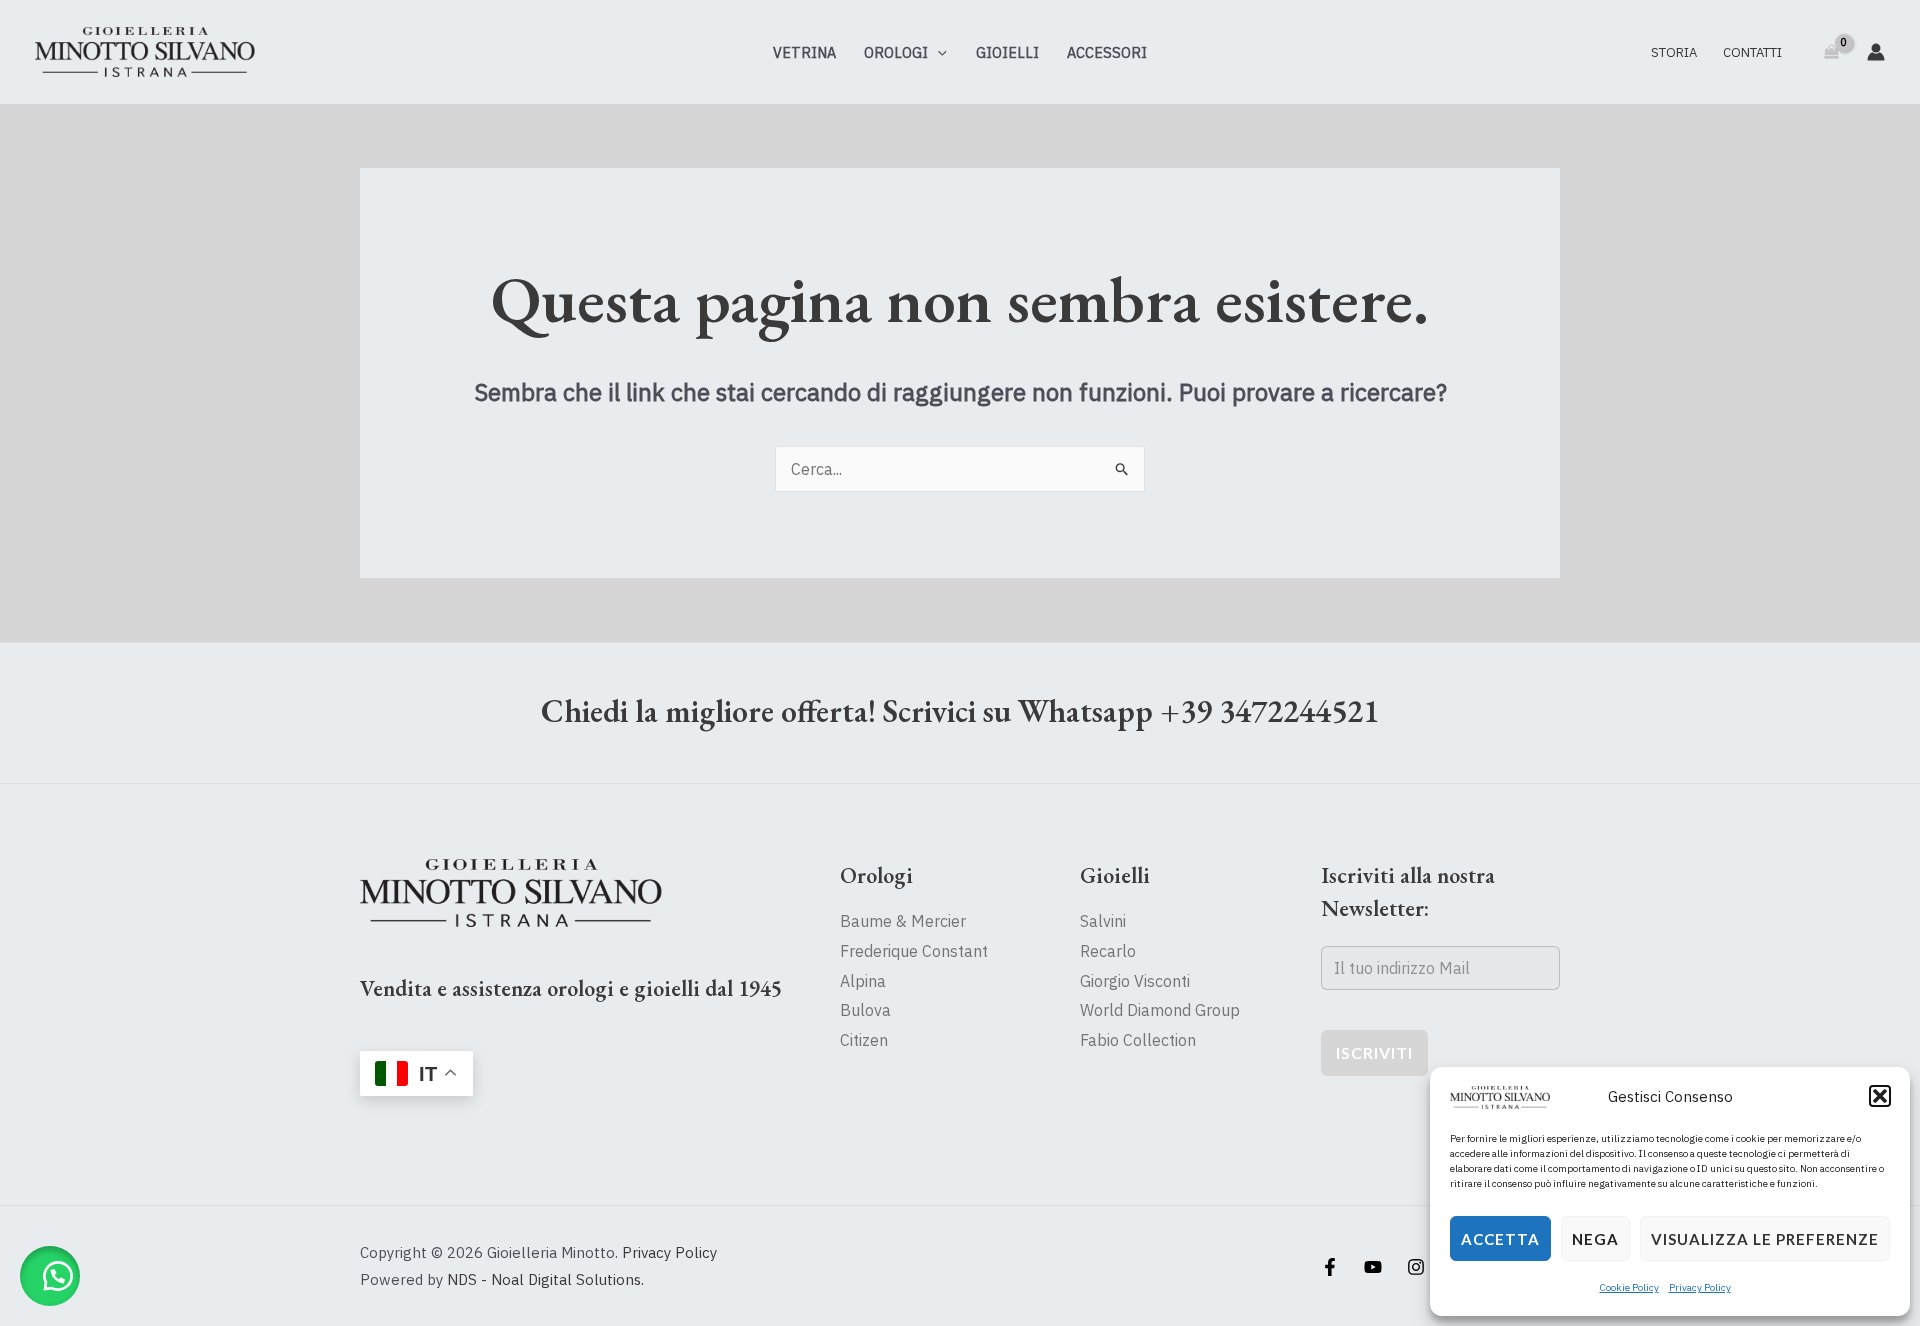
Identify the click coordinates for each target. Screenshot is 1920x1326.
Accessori (1107, 52)
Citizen (864, 1040)
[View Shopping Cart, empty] (1831, 52)
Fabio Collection (1138, 1040)
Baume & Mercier (903, 921)
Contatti (1752, 52)
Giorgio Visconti (1135, 981)
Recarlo (1108, 951)
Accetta (1500, 1239)
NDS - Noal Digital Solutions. (545, 1279)
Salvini (1103, 921)
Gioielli (1007, 52)
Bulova (865, 1010)
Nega (1595, 1239)
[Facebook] (1330, 1267)
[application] (937, 52)
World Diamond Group (1160, 1010)
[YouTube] (1373, 1267)
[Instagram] (1416, 1267)
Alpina (863, 981)
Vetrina (804, 52)
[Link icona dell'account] (1876, 52)
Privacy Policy (1700, 1287)
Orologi (896, 52)
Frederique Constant (914, 951)
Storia (1674, 52)
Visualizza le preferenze (1765, 1239)
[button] (1880, 1096)
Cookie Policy (1629, 1287)
